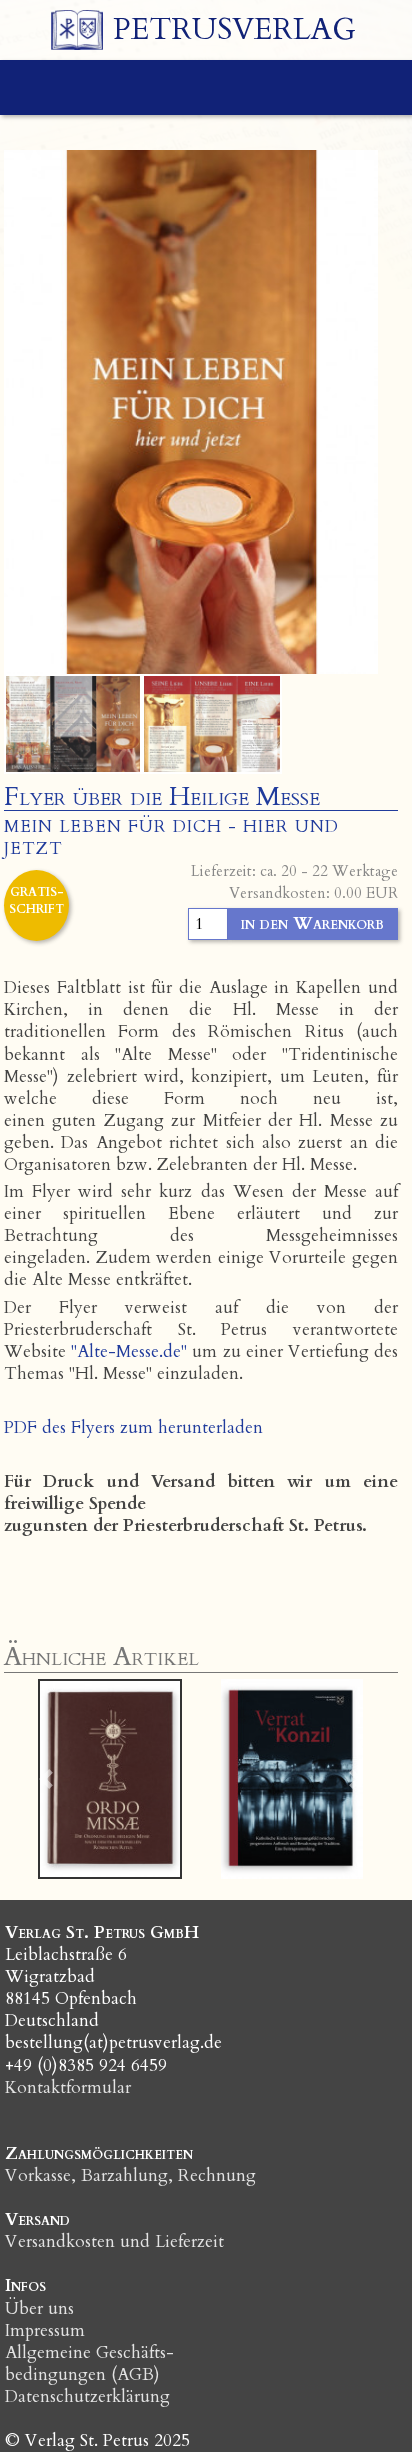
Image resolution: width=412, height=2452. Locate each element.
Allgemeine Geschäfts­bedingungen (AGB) (89, 2363)
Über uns (39, 2308)
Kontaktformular (68, 2087)
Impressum (45, 2330)
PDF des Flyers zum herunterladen (133, 1427)
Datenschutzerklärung (87, 2396)
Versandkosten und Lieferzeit (114, 2241)
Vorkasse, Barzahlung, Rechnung (130, 2175)
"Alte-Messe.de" (129, 1351)
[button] (46, 1779)
